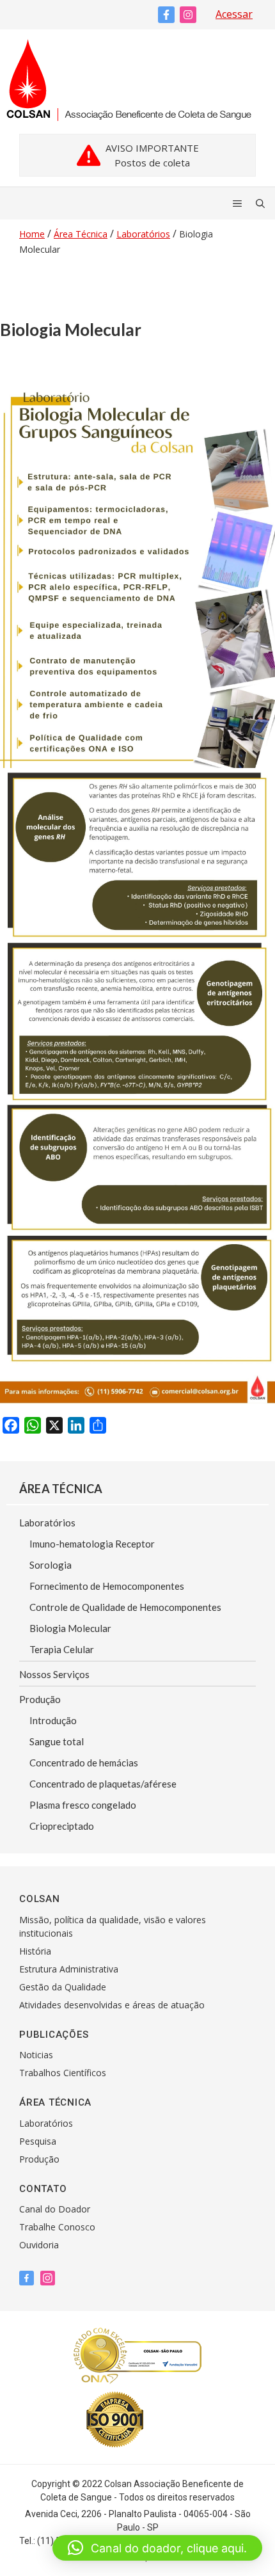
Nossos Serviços (54, 1674)
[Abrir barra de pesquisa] (260, 204)
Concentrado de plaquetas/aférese (103, 1784)
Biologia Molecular (70, 1628)
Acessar (234, 14)
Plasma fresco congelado (83, 1805)
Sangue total (57, 1741)
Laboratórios (47, 1523)
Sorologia (51, 1565)
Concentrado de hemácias (84, 1763)
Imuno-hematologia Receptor (92, 1544)
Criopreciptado (62, 1826)
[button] (157, 2548)
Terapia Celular (62, 1649)
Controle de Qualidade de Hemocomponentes (125, 1607)
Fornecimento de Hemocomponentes (107, 1586)
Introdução (53, 1720)
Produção (40, 1699)
